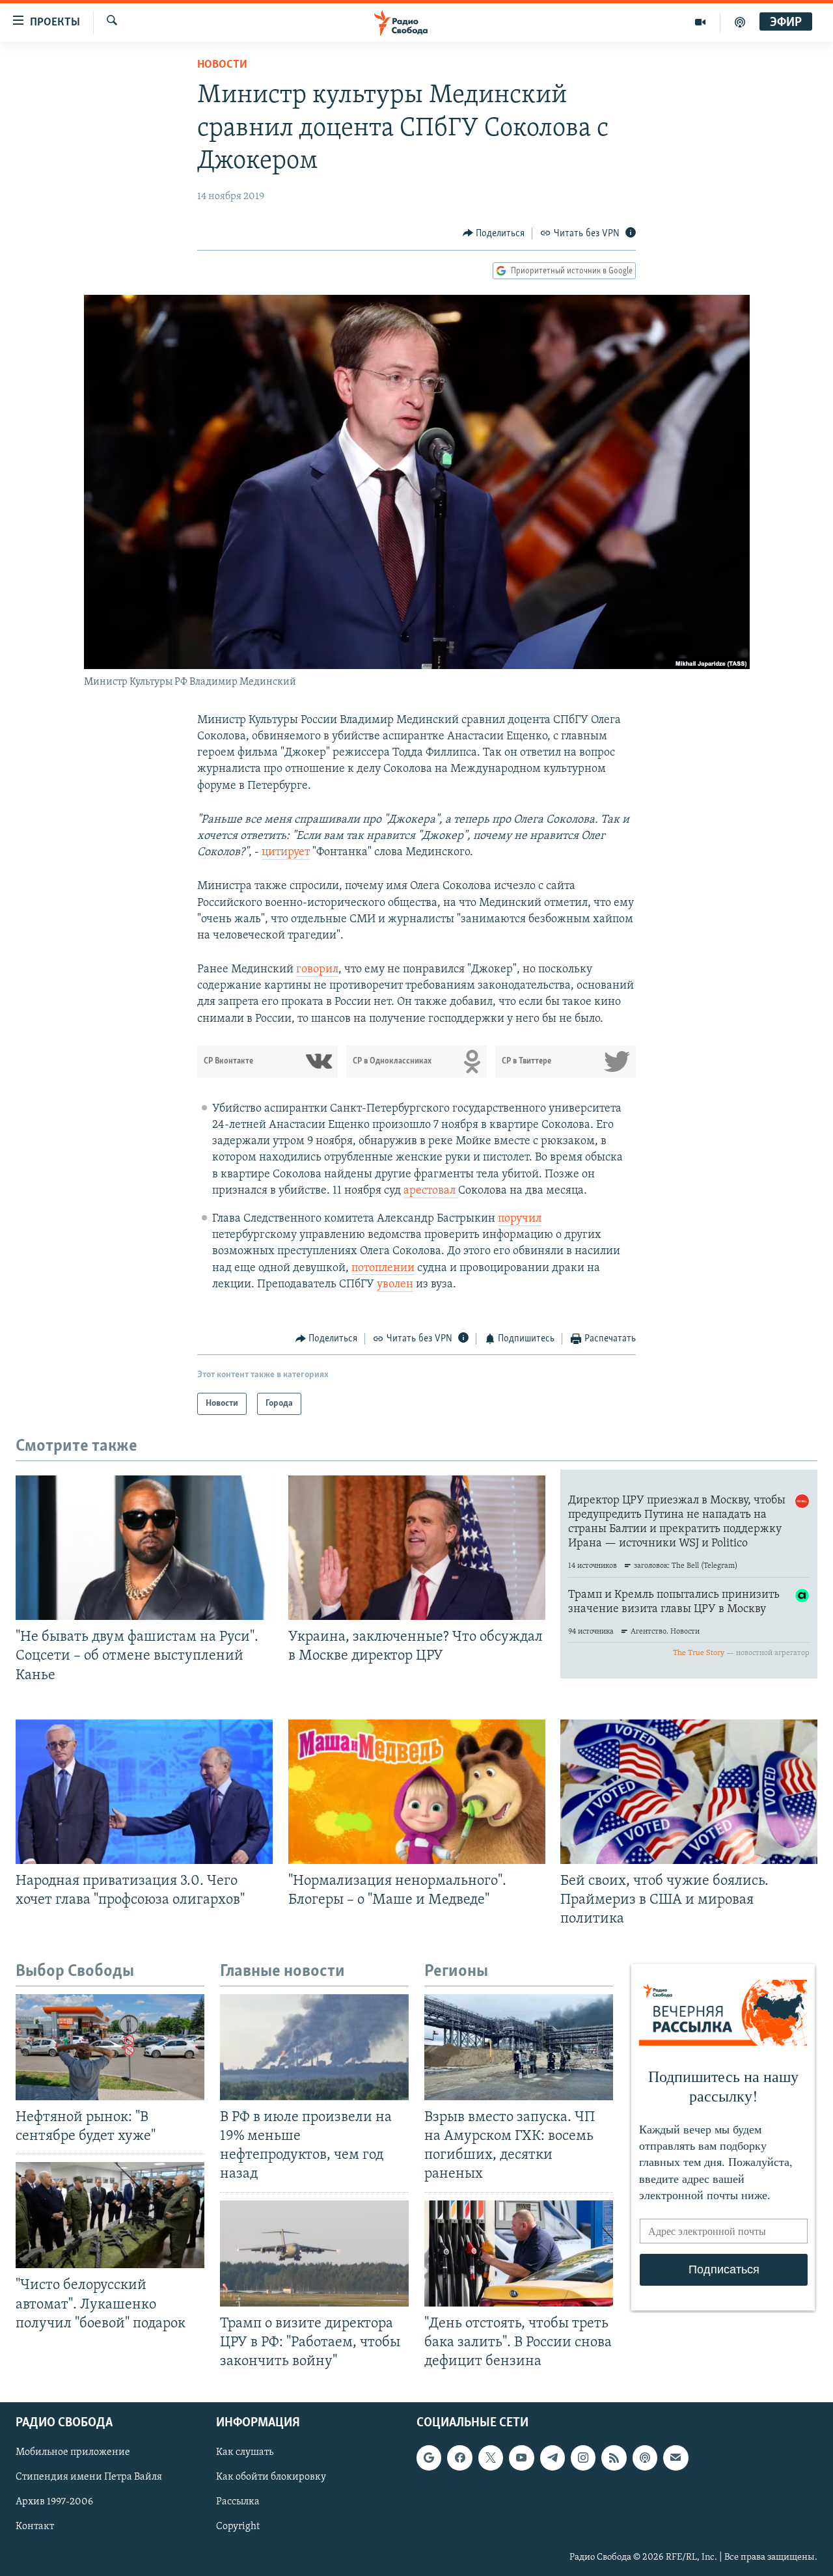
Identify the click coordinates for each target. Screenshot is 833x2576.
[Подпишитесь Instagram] (583, 2458)
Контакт (35, 2527)
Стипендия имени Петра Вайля (89, 2477)
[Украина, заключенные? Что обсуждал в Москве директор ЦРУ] (417, 1548)
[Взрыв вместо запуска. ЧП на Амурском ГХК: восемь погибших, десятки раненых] (519, 2047)
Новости (222, 65)
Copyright (238, 2527)
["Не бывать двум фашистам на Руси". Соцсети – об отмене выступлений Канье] (144, 1548)
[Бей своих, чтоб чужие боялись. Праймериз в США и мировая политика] (689, 1792)
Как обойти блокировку (271, 2477)
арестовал (431, 1191)
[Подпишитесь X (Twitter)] (491, 2458)
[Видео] (701, 22)
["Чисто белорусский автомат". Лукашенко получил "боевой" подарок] (110, 2215)
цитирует (286, 853)
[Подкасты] (645, 2458)
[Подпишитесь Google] (429, 2458)
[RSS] (614, 2458)
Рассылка (238, 2502)
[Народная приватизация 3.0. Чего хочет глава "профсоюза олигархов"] (144, 1792)
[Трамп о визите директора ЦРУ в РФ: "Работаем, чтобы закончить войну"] (314, 2254)
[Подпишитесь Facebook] (459, 2458)
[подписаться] (676, 2458)
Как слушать (245, 2452)
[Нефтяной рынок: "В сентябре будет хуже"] (110, 2047)
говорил (317, 970)
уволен (395, 1285)
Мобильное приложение (73, 2452)
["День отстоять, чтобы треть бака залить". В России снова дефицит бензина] (519, 2254)
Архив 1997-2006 (54, 2502)
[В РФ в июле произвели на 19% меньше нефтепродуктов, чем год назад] (314, 2047)
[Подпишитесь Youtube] (521, 2458)
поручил (520, 1219)
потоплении (383, 1268)
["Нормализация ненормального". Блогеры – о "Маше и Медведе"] (417, 1792)
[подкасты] (740, 22)
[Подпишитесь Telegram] (553, 2458)
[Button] (494, 234)
